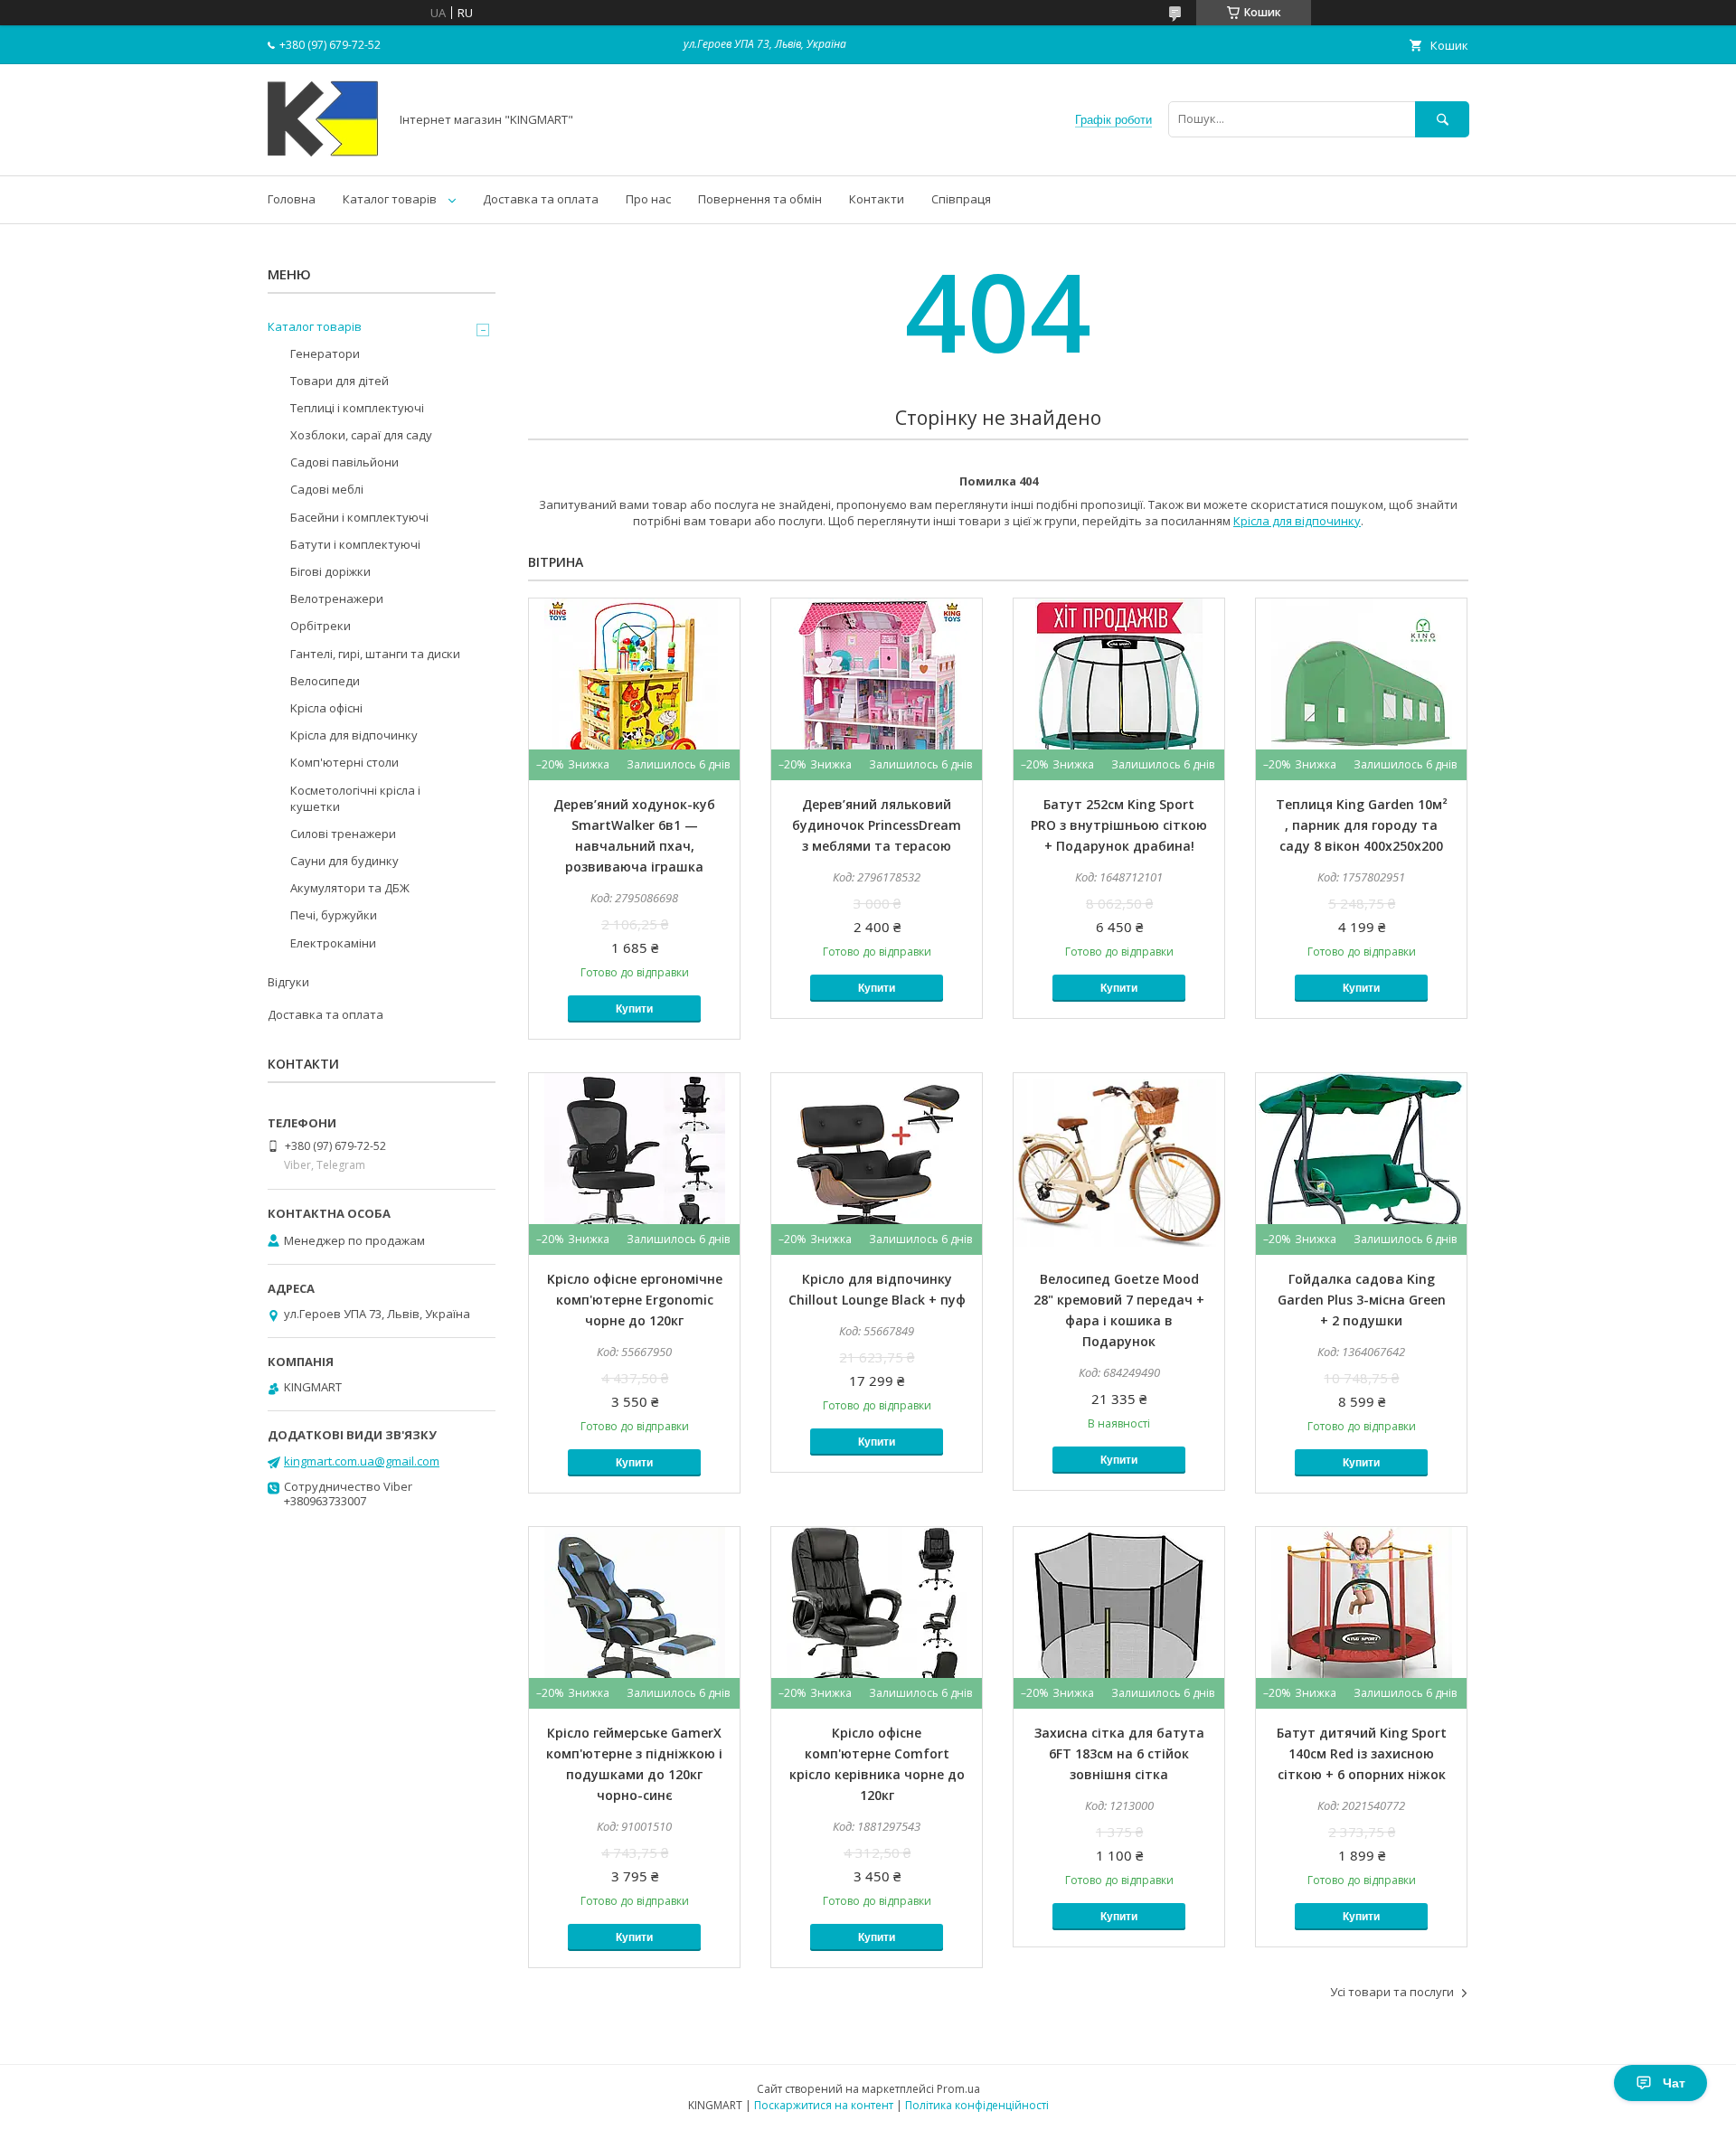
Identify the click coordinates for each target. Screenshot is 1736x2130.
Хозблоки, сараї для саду (361, 435)
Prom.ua (958, 2089)
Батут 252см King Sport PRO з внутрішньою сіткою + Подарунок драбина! (1119, 825)
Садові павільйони (344, 462)
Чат (1674, 2083)
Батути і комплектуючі (355, 544)
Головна (292, 199)
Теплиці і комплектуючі (357, 408)
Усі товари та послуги (1392, 1992)
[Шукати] (1442, 119)
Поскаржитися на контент (824, 2105)
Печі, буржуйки (334, 915)
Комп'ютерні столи (344, 762)
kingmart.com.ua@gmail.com (362, 1461)
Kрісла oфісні (326, 708)
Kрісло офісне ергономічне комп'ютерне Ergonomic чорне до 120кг (635, 1300)
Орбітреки (321, 626)
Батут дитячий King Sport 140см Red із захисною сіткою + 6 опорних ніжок (1362, 1753)
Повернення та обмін (760, 199)
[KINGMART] (323, 152)
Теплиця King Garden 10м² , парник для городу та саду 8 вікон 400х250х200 (1362, 825)
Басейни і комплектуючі (359, 517)
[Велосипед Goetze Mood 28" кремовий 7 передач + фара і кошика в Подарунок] (1119, 1164)
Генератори (325, 353)
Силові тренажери (343, 834)
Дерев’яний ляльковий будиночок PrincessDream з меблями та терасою (877, 825)
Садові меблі (327, 489)
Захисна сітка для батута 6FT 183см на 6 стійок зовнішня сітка (1119, 1753)
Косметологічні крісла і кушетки (355, 798)
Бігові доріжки (330, 571)
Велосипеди (325, 681)
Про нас (648, 199)
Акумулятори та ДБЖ (350, 888)
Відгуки (288, 982)
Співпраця (961, 199)
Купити (634, 1009)
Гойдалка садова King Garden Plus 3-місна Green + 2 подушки (1362, 1300)
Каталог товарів (390, 199)
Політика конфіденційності (977, 2105)
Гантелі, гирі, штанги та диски (375, 654)
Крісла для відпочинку (1297, 521)
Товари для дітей (340, 381)
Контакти (877, 199)
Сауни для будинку (344, 861)
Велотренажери (337, 598)
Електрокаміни (333, 943)
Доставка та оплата (541, 199)
